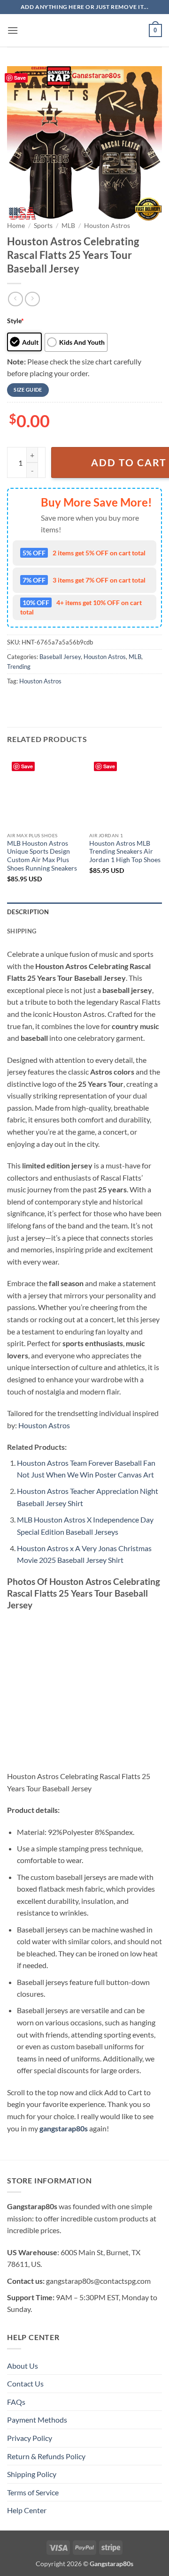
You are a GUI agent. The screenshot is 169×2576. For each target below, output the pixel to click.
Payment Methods (37, 2420)
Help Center (27, 2510)
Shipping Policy (32, 2474)
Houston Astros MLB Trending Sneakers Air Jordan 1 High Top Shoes (125, 852)
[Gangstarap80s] (84, 30)
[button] (13, 30)
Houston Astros (107, 226)
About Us (23, 2366)
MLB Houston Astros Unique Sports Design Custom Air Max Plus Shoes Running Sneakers (42, 856)
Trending (19, 667)
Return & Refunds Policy (46, 2456)
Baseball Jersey (60, 657)
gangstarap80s (64, 2128)
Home (16, 226)
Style (15, 321)
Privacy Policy (30, 2438)
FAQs (16, 2402)
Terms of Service (33, 2492)
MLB (68, 226)
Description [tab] (28, 912)
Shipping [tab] (22, 931)
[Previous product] (32, 299)
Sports (43, 226)
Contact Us (25, 2383)
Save (20, 78)
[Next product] (15, 299)
